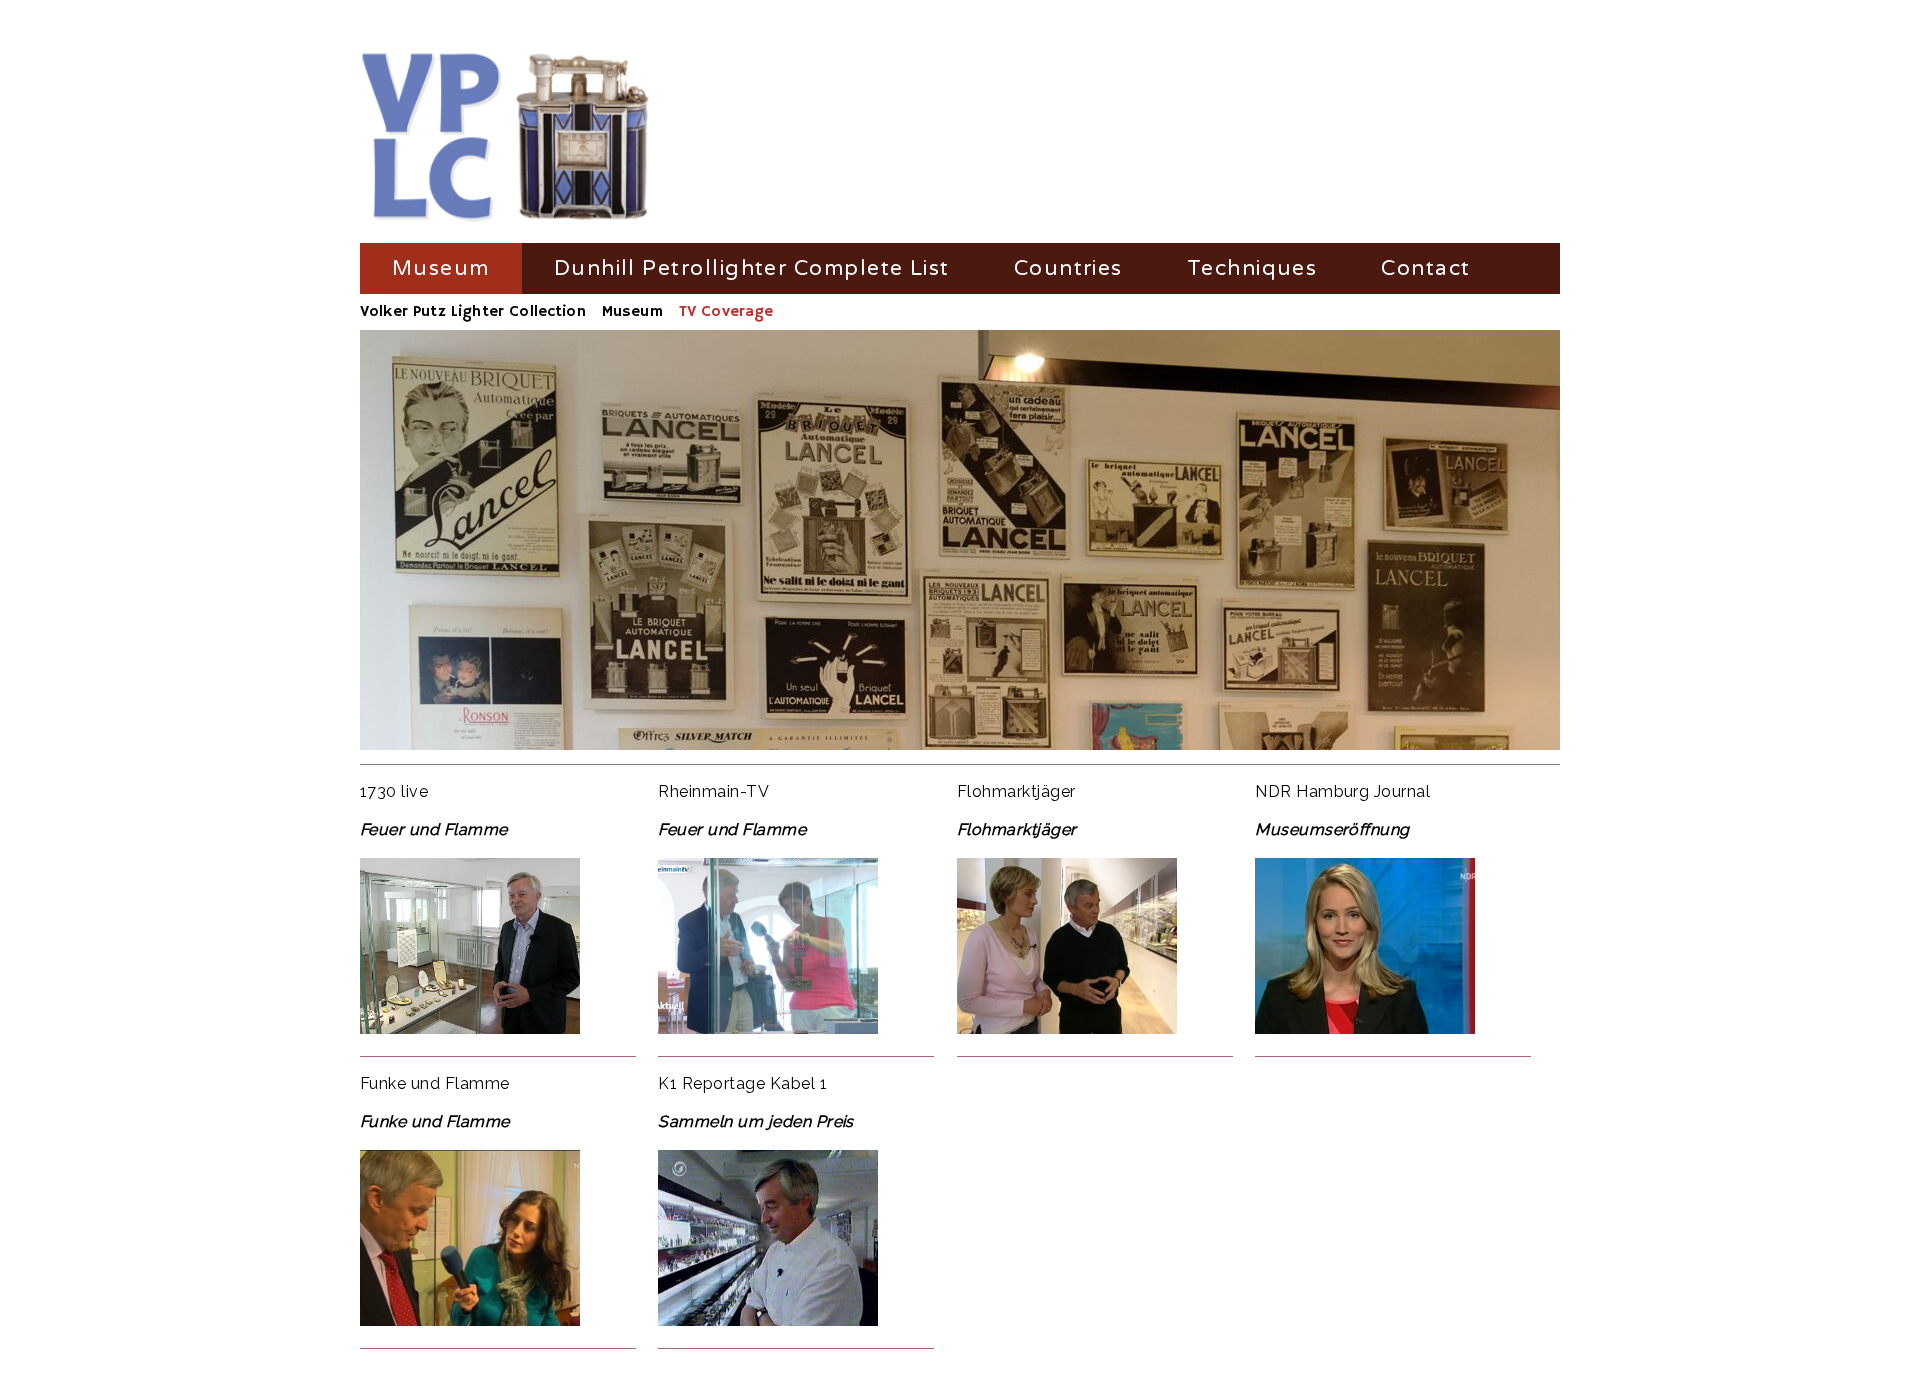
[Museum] (505, 138)
